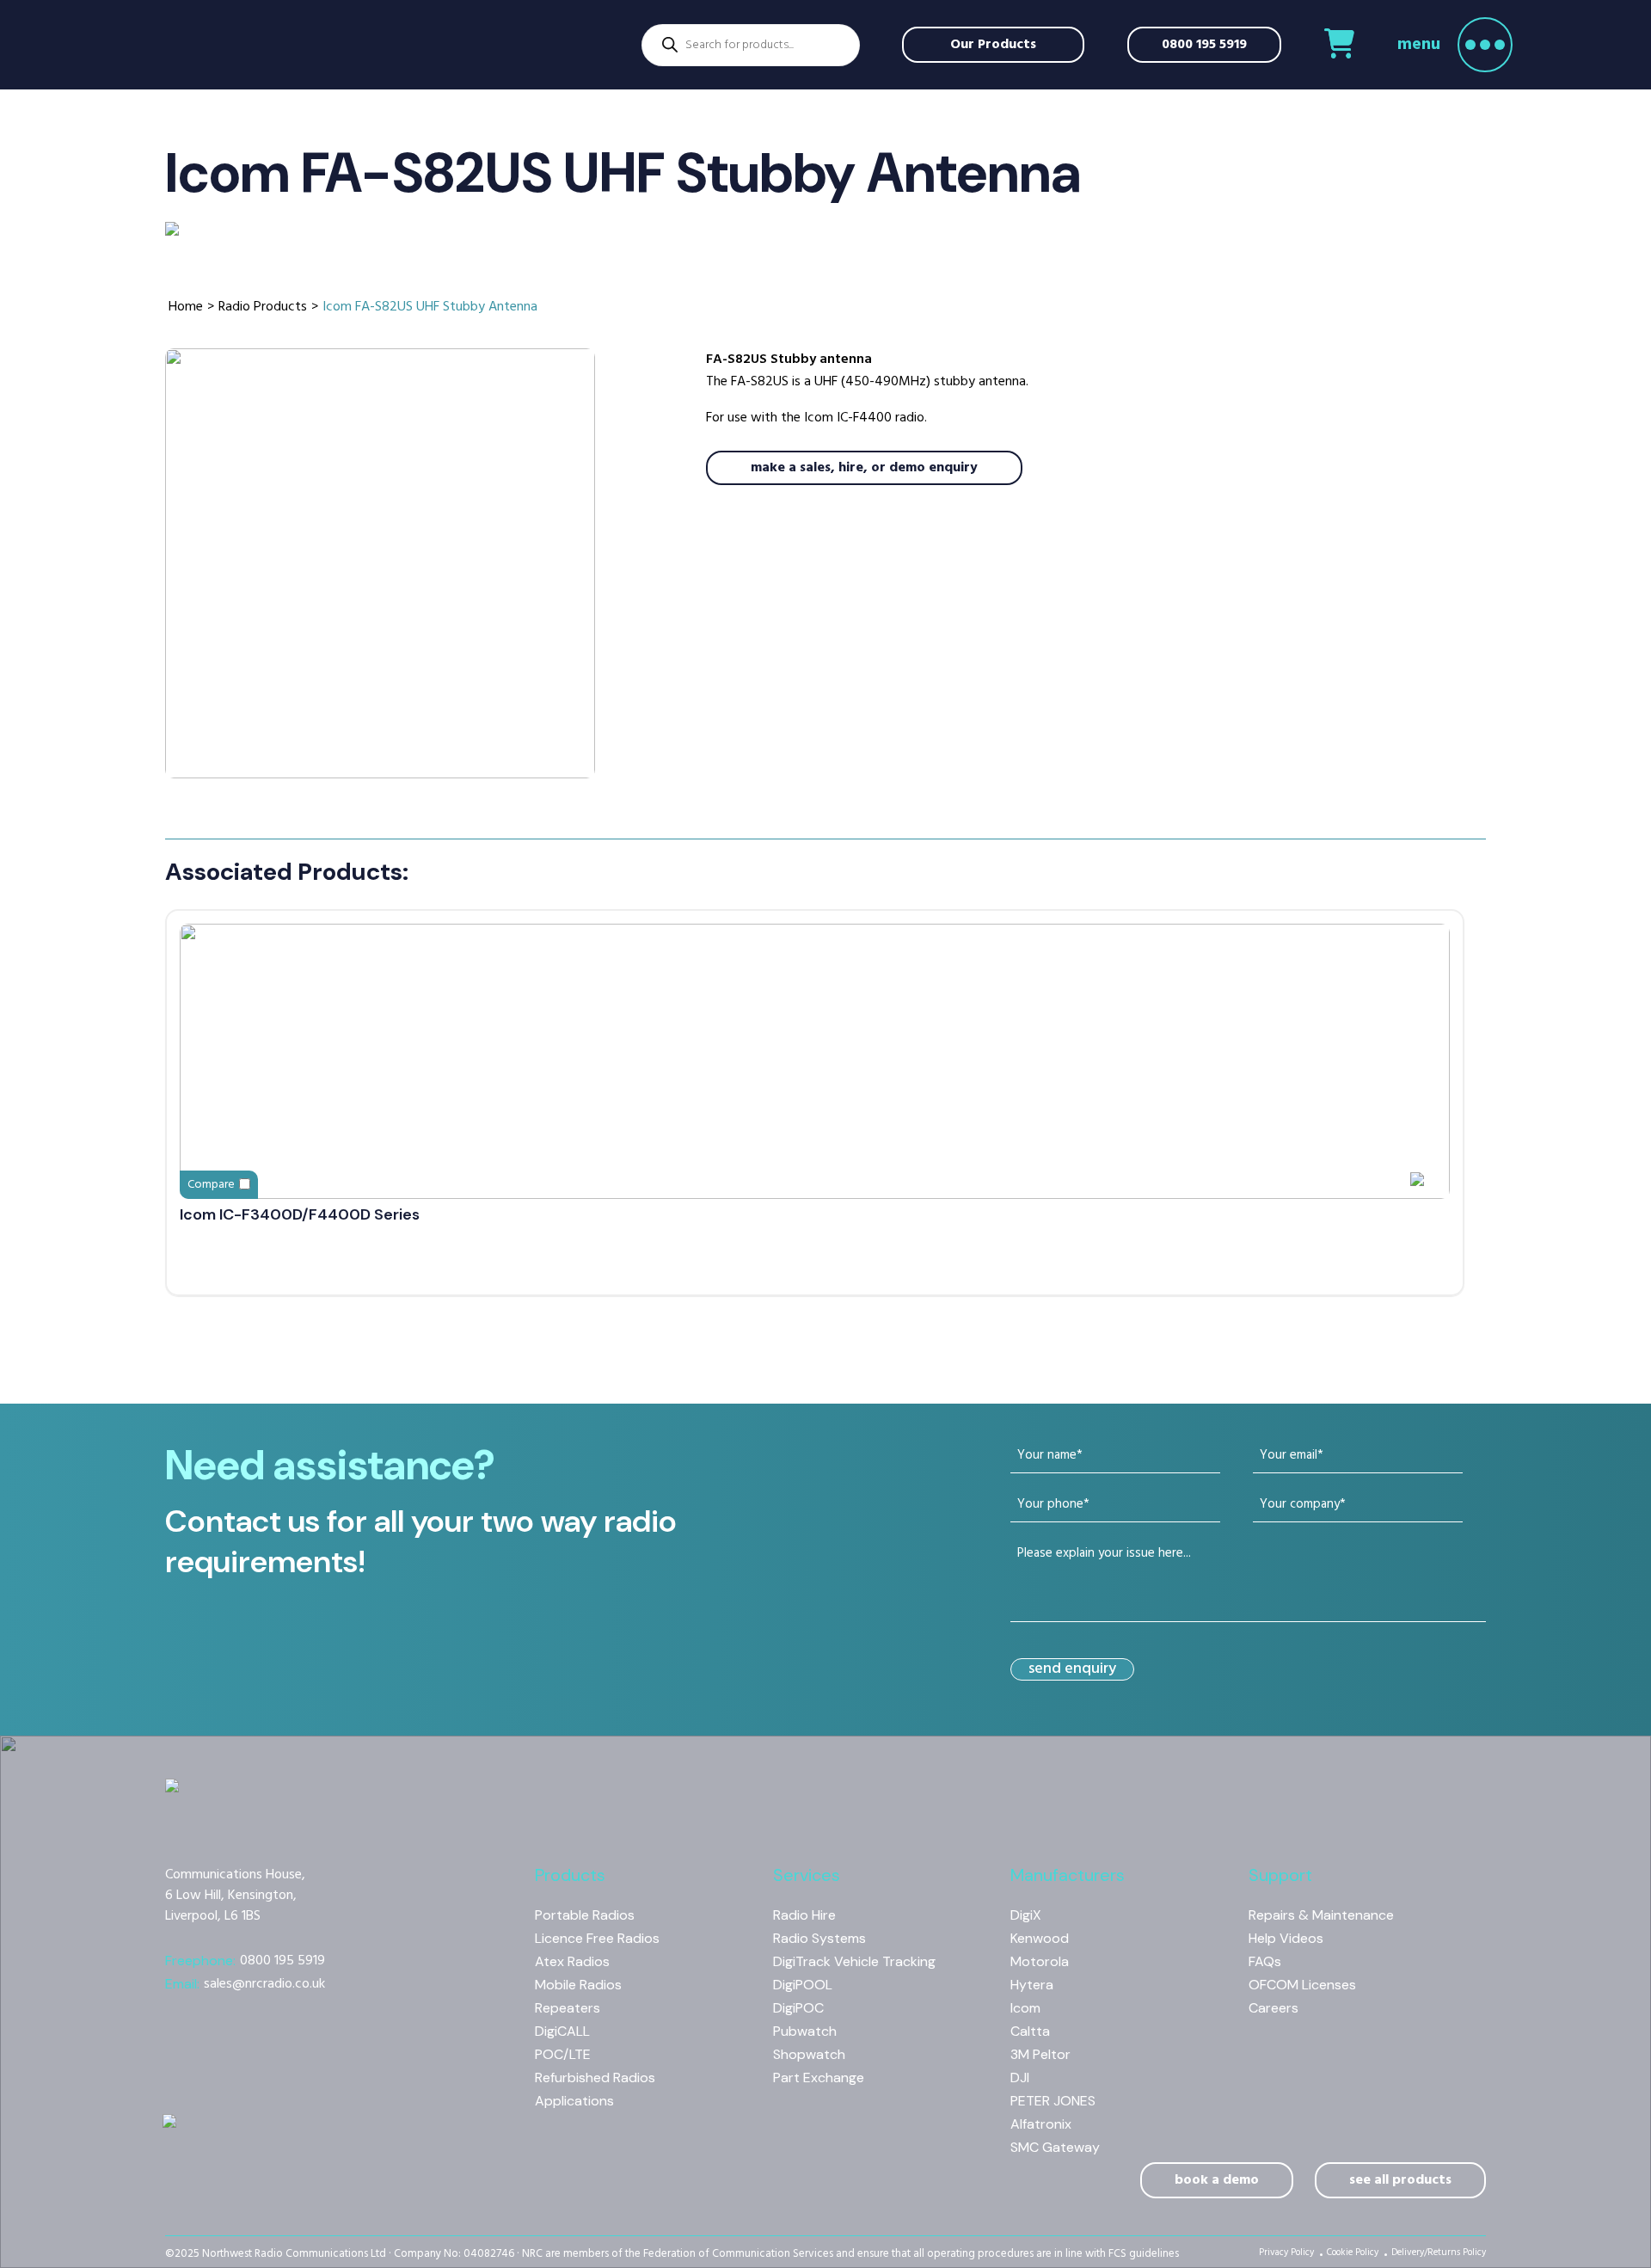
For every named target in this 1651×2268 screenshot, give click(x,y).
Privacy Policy (1286, 2254)
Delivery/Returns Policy (1439, 2254)
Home (186, 307)
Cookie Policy (1353, 2254)
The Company (253, 317)
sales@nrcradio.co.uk (245, 1984)
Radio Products (263, 307)
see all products (1400, 2180)
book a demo (1217, 2180)
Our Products (993, 45)
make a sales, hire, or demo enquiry (864, 468)
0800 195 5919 (1204, 45)
